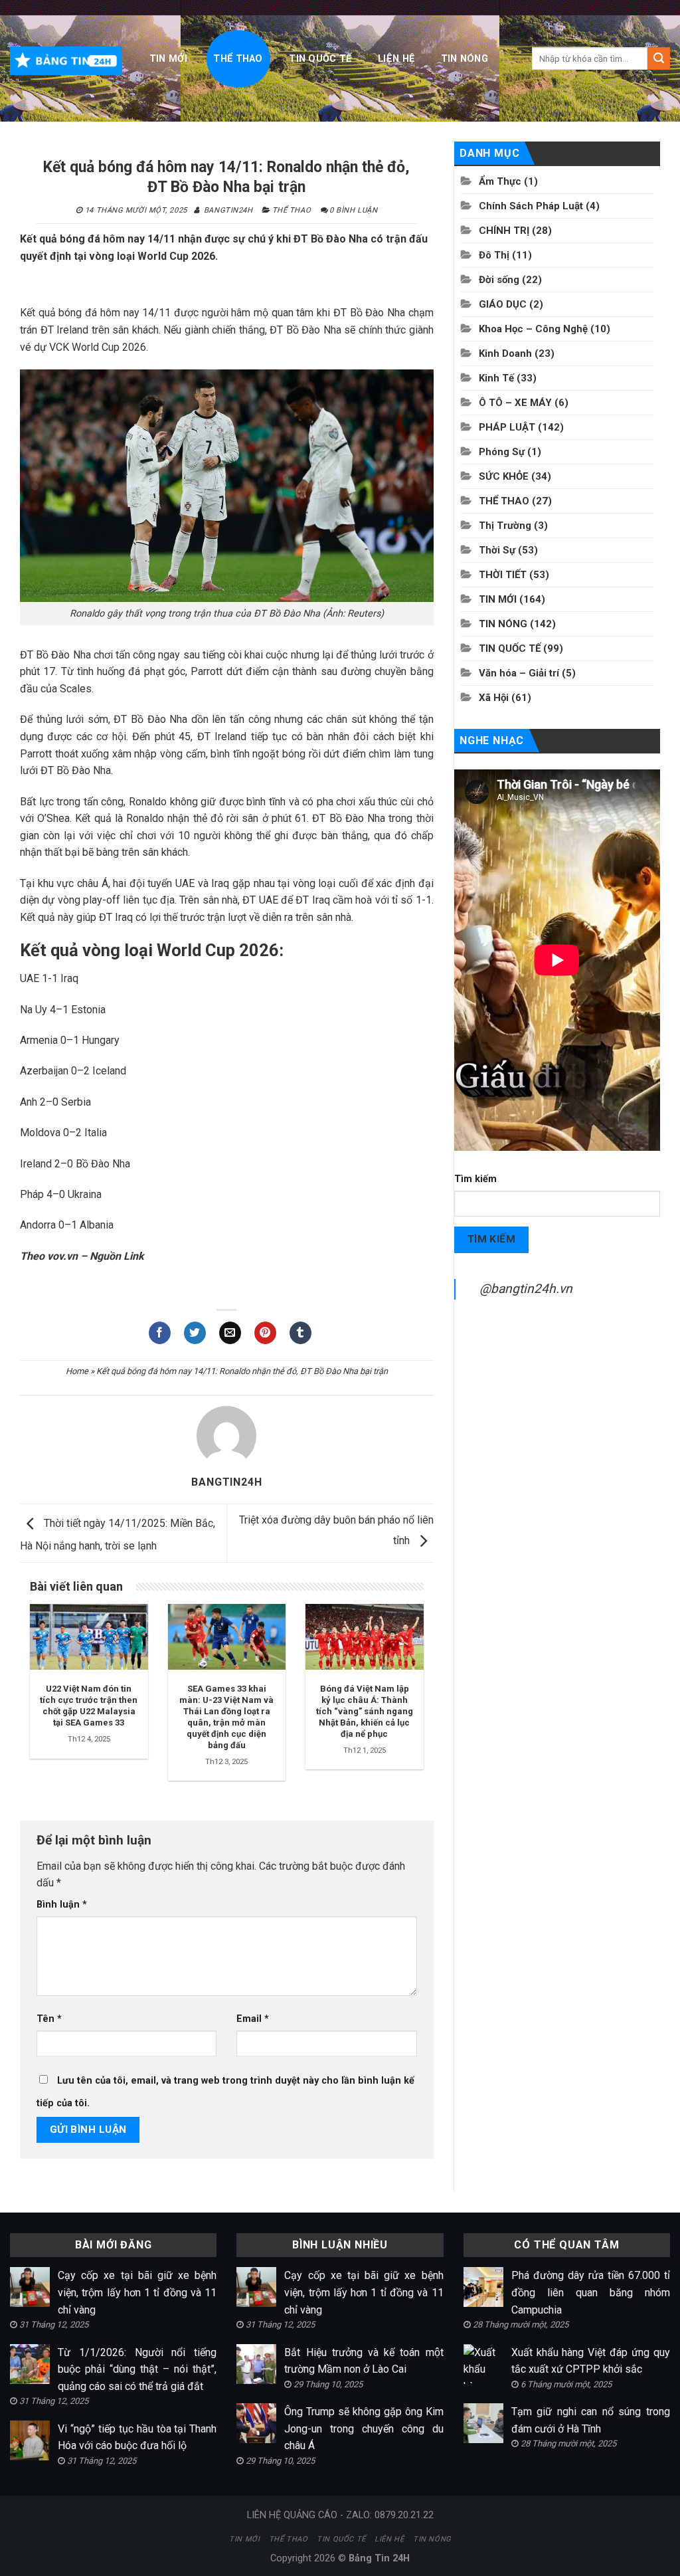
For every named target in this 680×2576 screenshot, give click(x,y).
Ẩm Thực (500, 181)
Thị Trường (505, 526)
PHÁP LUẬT (507, 427)
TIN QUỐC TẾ (320, 59)
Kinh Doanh (505, 353)
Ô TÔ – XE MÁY (515, 403)
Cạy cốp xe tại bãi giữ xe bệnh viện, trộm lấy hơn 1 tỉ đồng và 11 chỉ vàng (137, 2292)
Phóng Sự (502, 452)
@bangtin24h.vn (526, 1289)
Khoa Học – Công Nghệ (533, 329)
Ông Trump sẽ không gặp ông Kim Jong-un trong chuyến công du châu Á (364, 2428)
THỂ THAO (238, 59)
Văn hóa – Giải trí (519, 673)
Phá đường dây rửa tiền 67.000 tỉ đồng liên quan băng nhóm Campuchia (591, 2292)
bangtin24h (228, 210)
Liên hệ (396, 59)
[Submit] (659, 58)
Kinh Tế (496, 378)
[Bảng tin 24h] (66, 60)
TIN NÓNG (465, 59)
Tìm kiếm (475, 1179)
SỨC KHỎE (504, 476)
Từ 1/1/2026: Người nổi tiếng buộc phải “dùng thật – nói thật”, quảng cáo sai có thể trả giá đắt (137, 2369)
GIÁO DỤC (503, 304)
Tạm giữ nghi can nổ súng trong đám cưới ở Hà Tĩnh (591, 2420)
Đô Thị (494, 255)
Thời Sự (497, 550)
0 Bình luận (353, 210)
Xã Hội (494, 698)
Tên (49, 2019)
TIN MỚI (168, 59)
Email (253, 2019)
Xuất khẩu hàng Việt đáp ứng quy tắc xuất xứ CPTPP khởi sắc (591, 2361)
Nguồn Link (117, 1256)
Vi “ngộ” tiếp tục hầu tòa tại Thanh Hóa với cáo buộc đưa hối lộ (137, 2437)
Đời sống (499, 280)
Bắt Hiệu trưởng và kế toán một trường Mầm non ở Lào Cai (364, 2361)
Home (77, 1371)
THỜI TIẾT (503, 575)
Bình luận (62, 1905)
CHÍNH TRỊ (504, 231)
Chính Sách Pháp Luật (531, 206)
